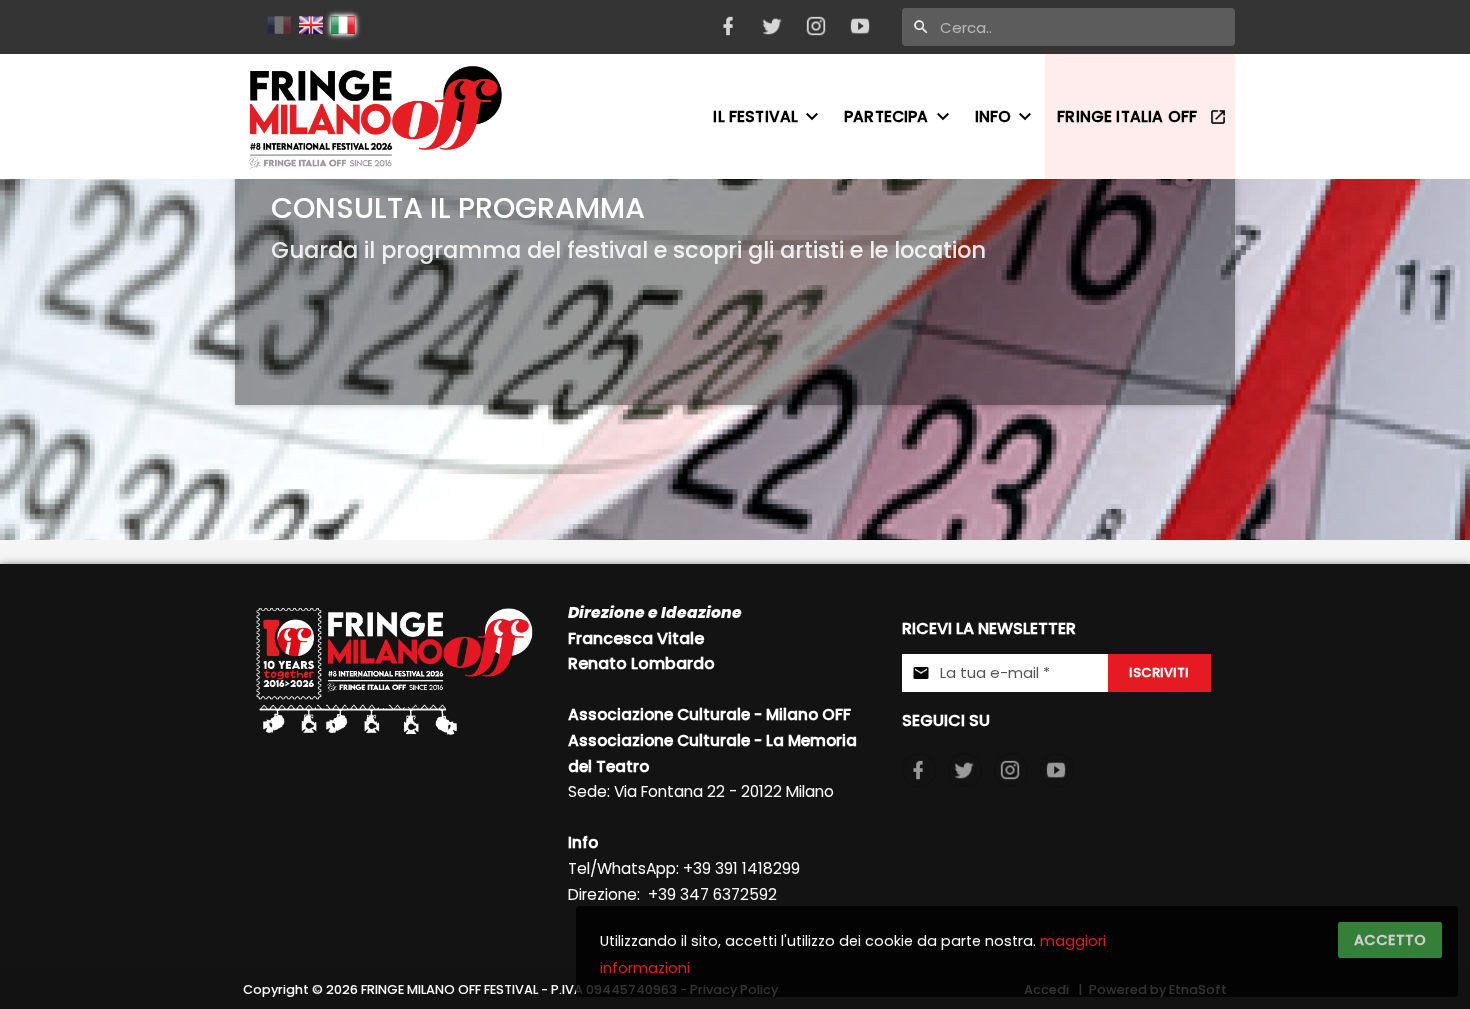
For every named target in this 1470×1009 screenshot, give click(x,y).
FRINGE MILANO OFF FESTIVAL (449, 989)
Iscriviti (1159, 672)
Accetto (1390, 940)
